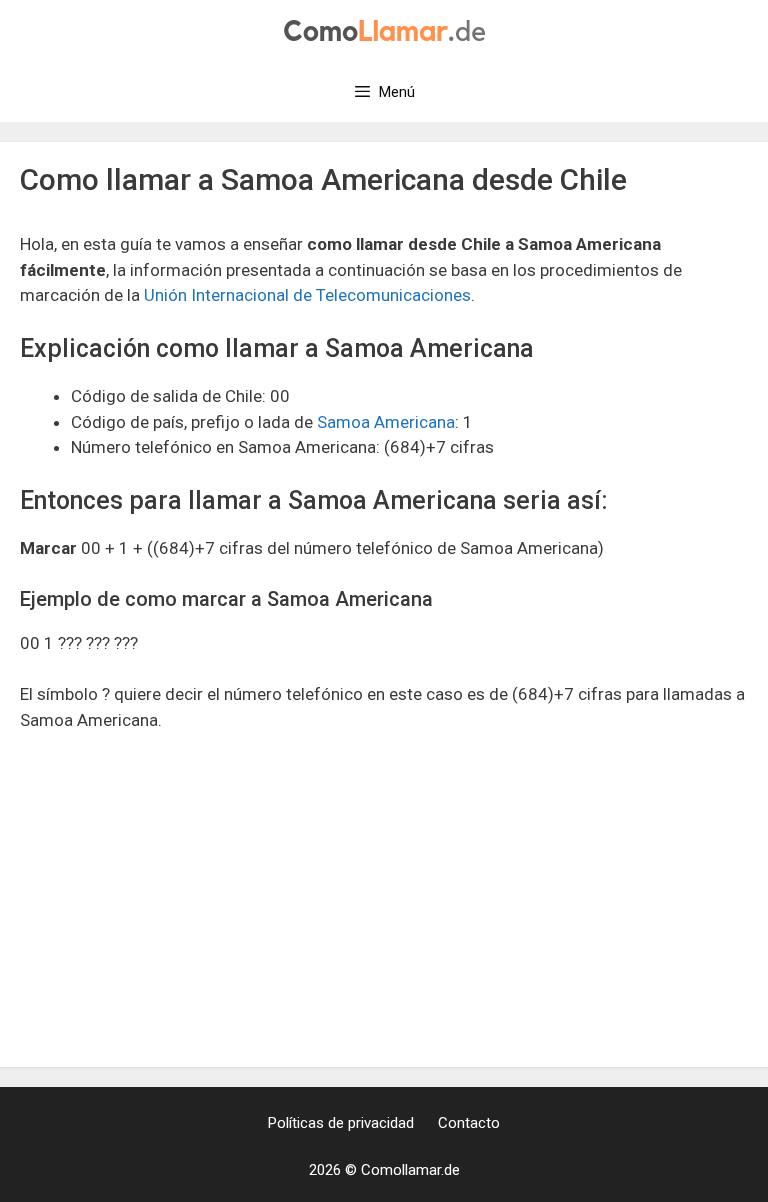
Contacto (469, 1123)
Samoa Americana (386, 422)
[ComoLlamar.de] (384, 29)
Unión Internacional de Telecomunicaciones (307, 295)
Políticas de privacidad (341, 1123)
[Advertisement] (384, 899)
